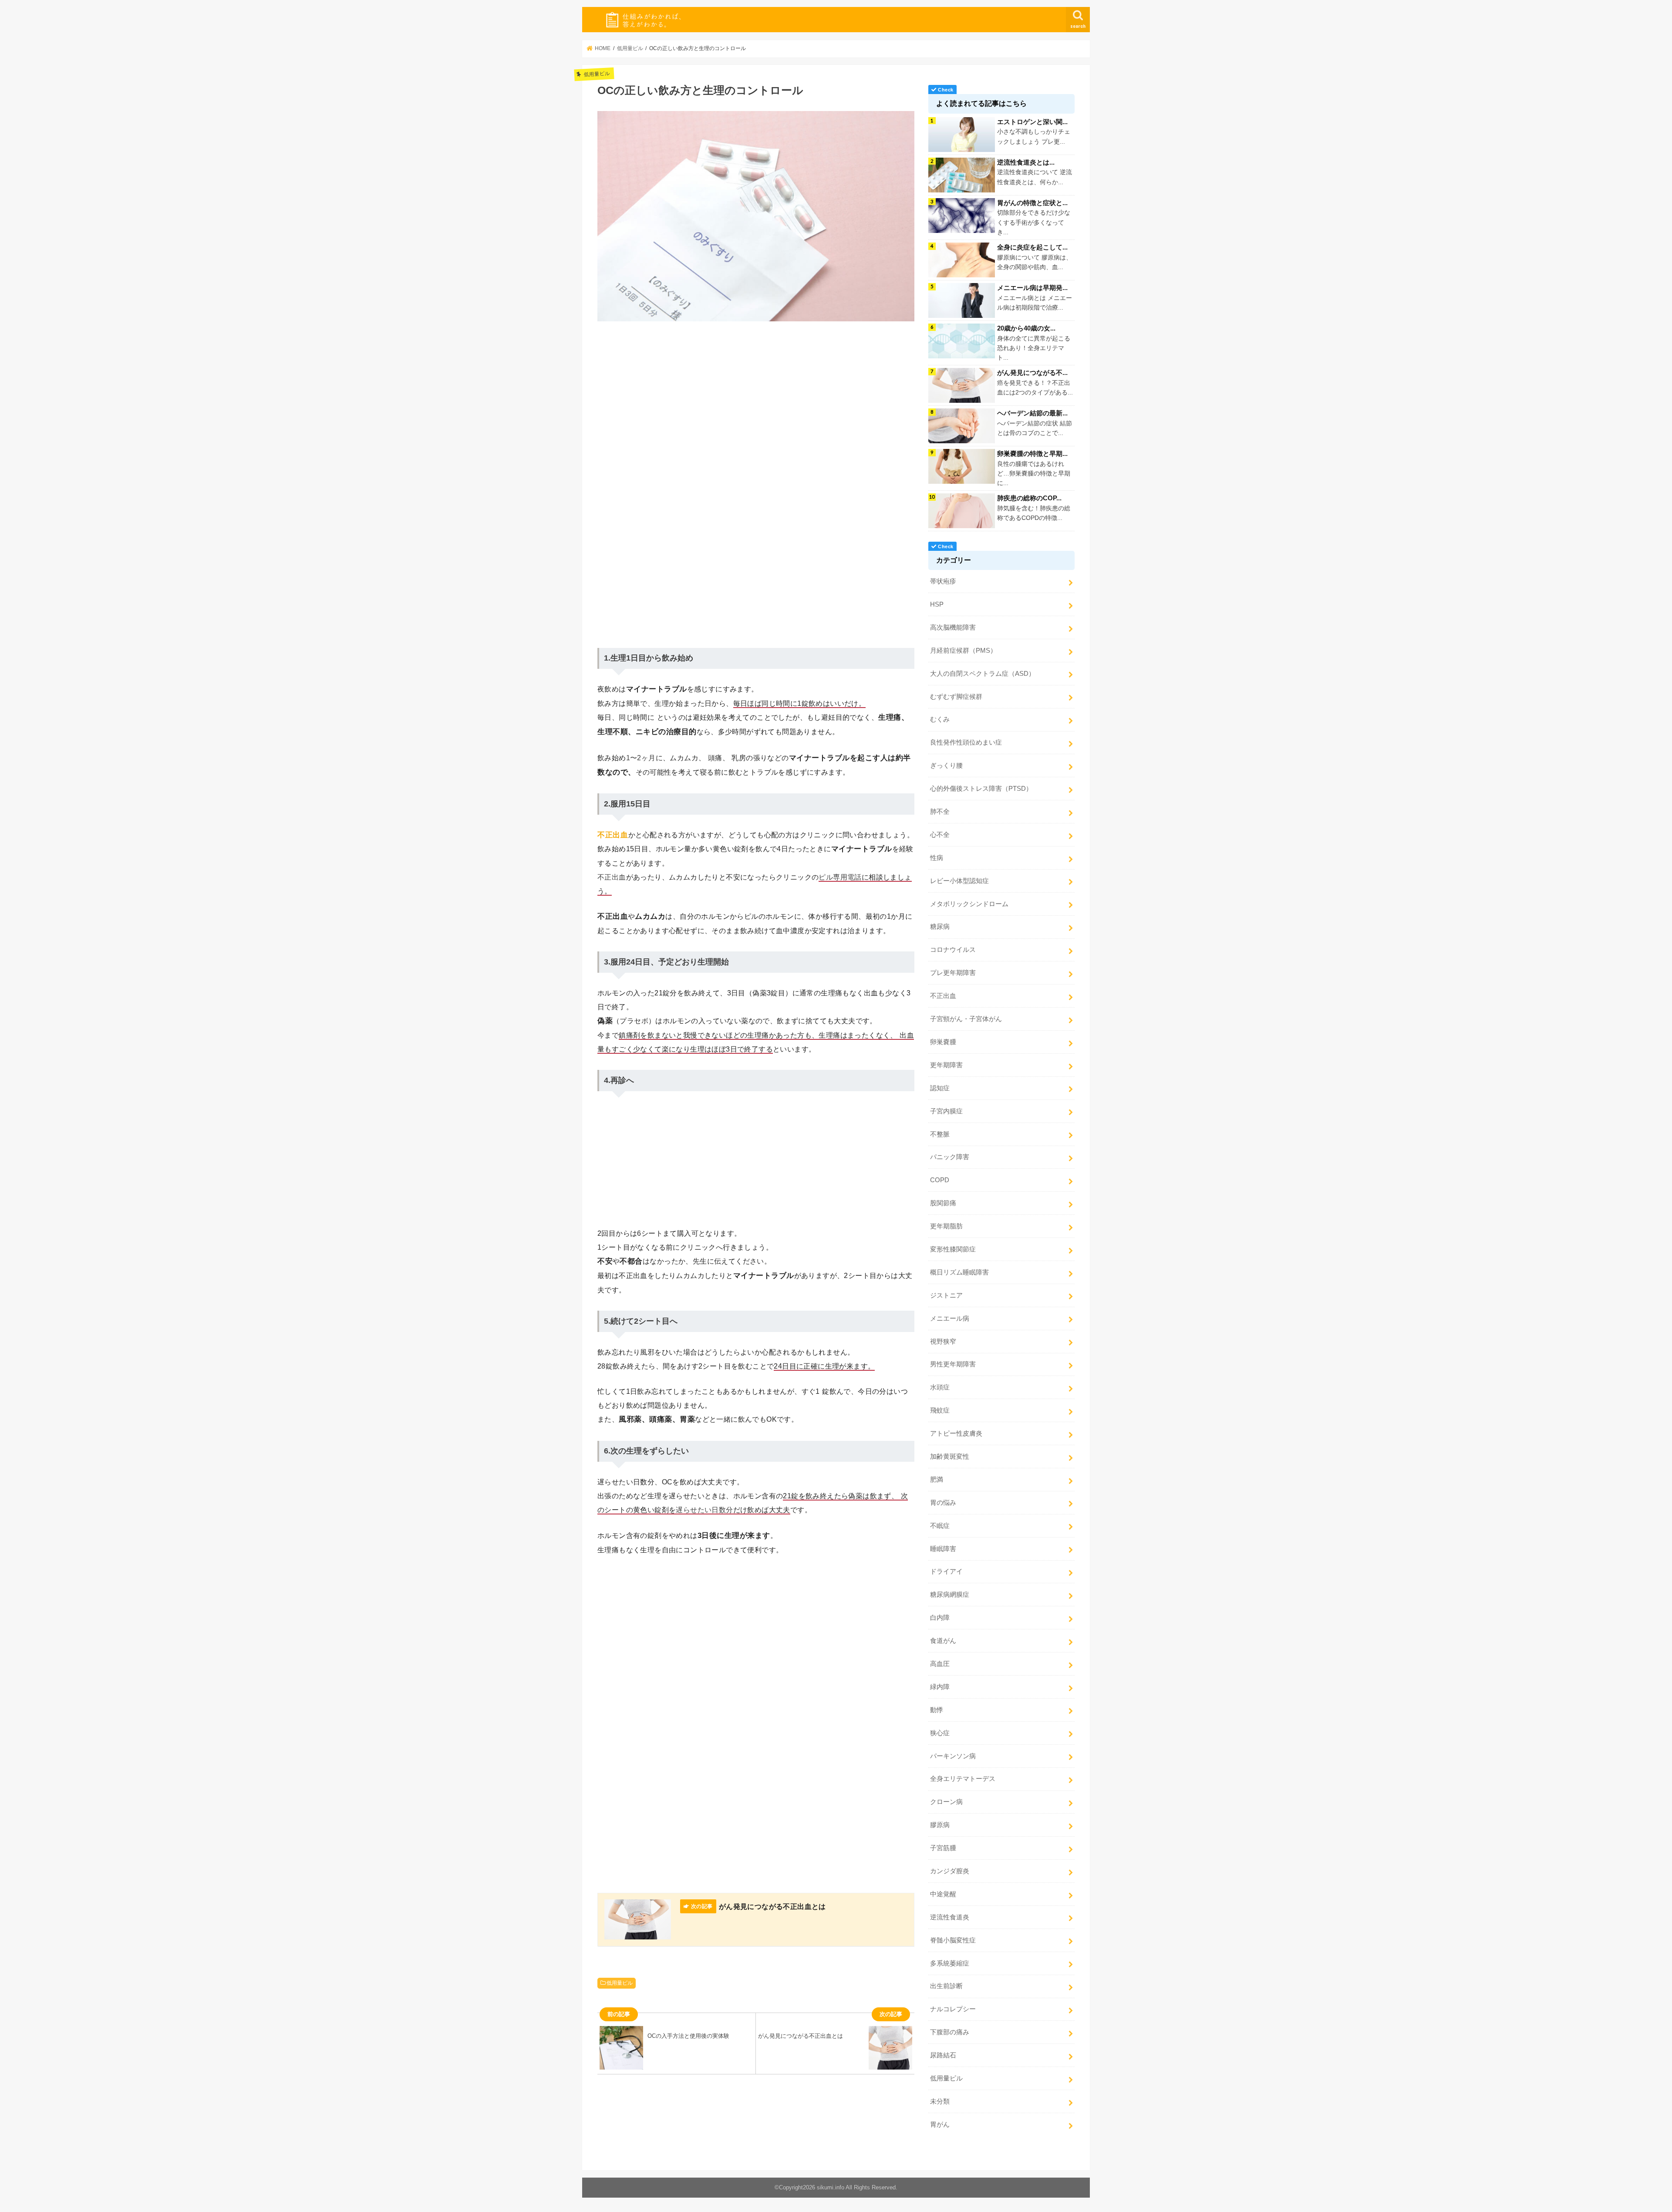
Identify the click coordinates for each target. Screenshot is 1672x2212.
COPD (940, 1180)
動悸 (937, 1710)
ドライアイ (946, 1571)
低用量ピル (620, 1983)
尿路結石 (943, 2055)
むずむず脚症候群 (956, 697)
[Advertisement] (756, 383)
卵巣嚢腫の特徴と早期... (1032, 454)
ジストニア (946, 1295)
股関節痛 (943, 1203)
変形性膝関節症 (953, 1249)
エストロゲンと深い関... (1032, 122)
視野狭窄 (943, 1342)
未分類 (940, 2101)
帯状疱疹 (943, 581)
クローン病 (946, 1802)
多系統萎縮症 (950, 1963)
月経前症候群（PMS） (963, 651)
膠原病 (940, 1825)
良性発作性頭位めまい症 (966, 742)
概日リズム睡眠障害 (959, 1272)
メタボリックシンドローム (969, 904)
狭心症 (940, 1733)
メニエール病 (950, 1318)
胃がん (940, 2124)
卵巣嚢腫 (943, 1042)
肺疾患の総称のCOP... (1029, 498)
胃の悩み (943, 1503)
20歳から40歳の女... (1026, 328)
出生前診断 (946, 1986)
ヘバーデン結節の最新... (1032, 413)
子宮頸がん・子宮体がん (966, 1019)
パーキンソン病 (953, 1756)
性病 (937, 858)
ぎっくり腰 (946, 765)
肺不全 (940, 812)
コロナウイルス (953, 950)
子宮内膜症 (946, 1111)
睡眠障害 (943, 1549)
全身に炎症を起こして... (1032, 247)
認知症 (940, 1088)
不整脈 (940, 1134)
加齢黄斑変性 (950, 1457)
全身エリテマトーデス (963, 1779)
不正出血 (943, 996)
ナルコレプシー (953, 2009)
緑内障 (940, 1687)
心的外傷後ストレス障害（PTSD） (981, 789)
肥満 (937, 1480)
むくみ (940, 719)
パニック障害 (950, 1157)
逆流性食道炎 (950, 1917)
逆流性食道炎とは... (1026, 162)
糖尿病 (940, 927)
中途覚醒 (943, 1894)
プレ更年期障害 (953, 973)
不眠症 (940, 1526)
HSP (937, 604)
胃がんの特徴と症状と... (1032, 203)
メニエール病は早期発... (1032, 288)
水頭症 (940, 1387)
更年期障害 (946, 1065)
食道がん (943, 1641)
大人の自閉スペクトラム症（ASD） (983, 674)
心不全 (940, 835)
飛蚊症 (940, 1410)
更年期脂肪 (946, 1226)
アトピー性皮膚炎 (956, 1433)
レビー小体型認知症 (959, 881)
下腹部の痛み (950, 2032)
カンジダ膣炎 (950, 1871)
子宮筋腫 (943, 1848)
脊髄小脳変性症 (953, 1940)
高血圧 (940, 1664)
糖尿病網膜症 (950, 1595)
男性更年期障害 (953, 1364)
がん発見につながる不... (1032, 373)
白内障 (940, 1618)
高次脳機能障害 (953, 627)
